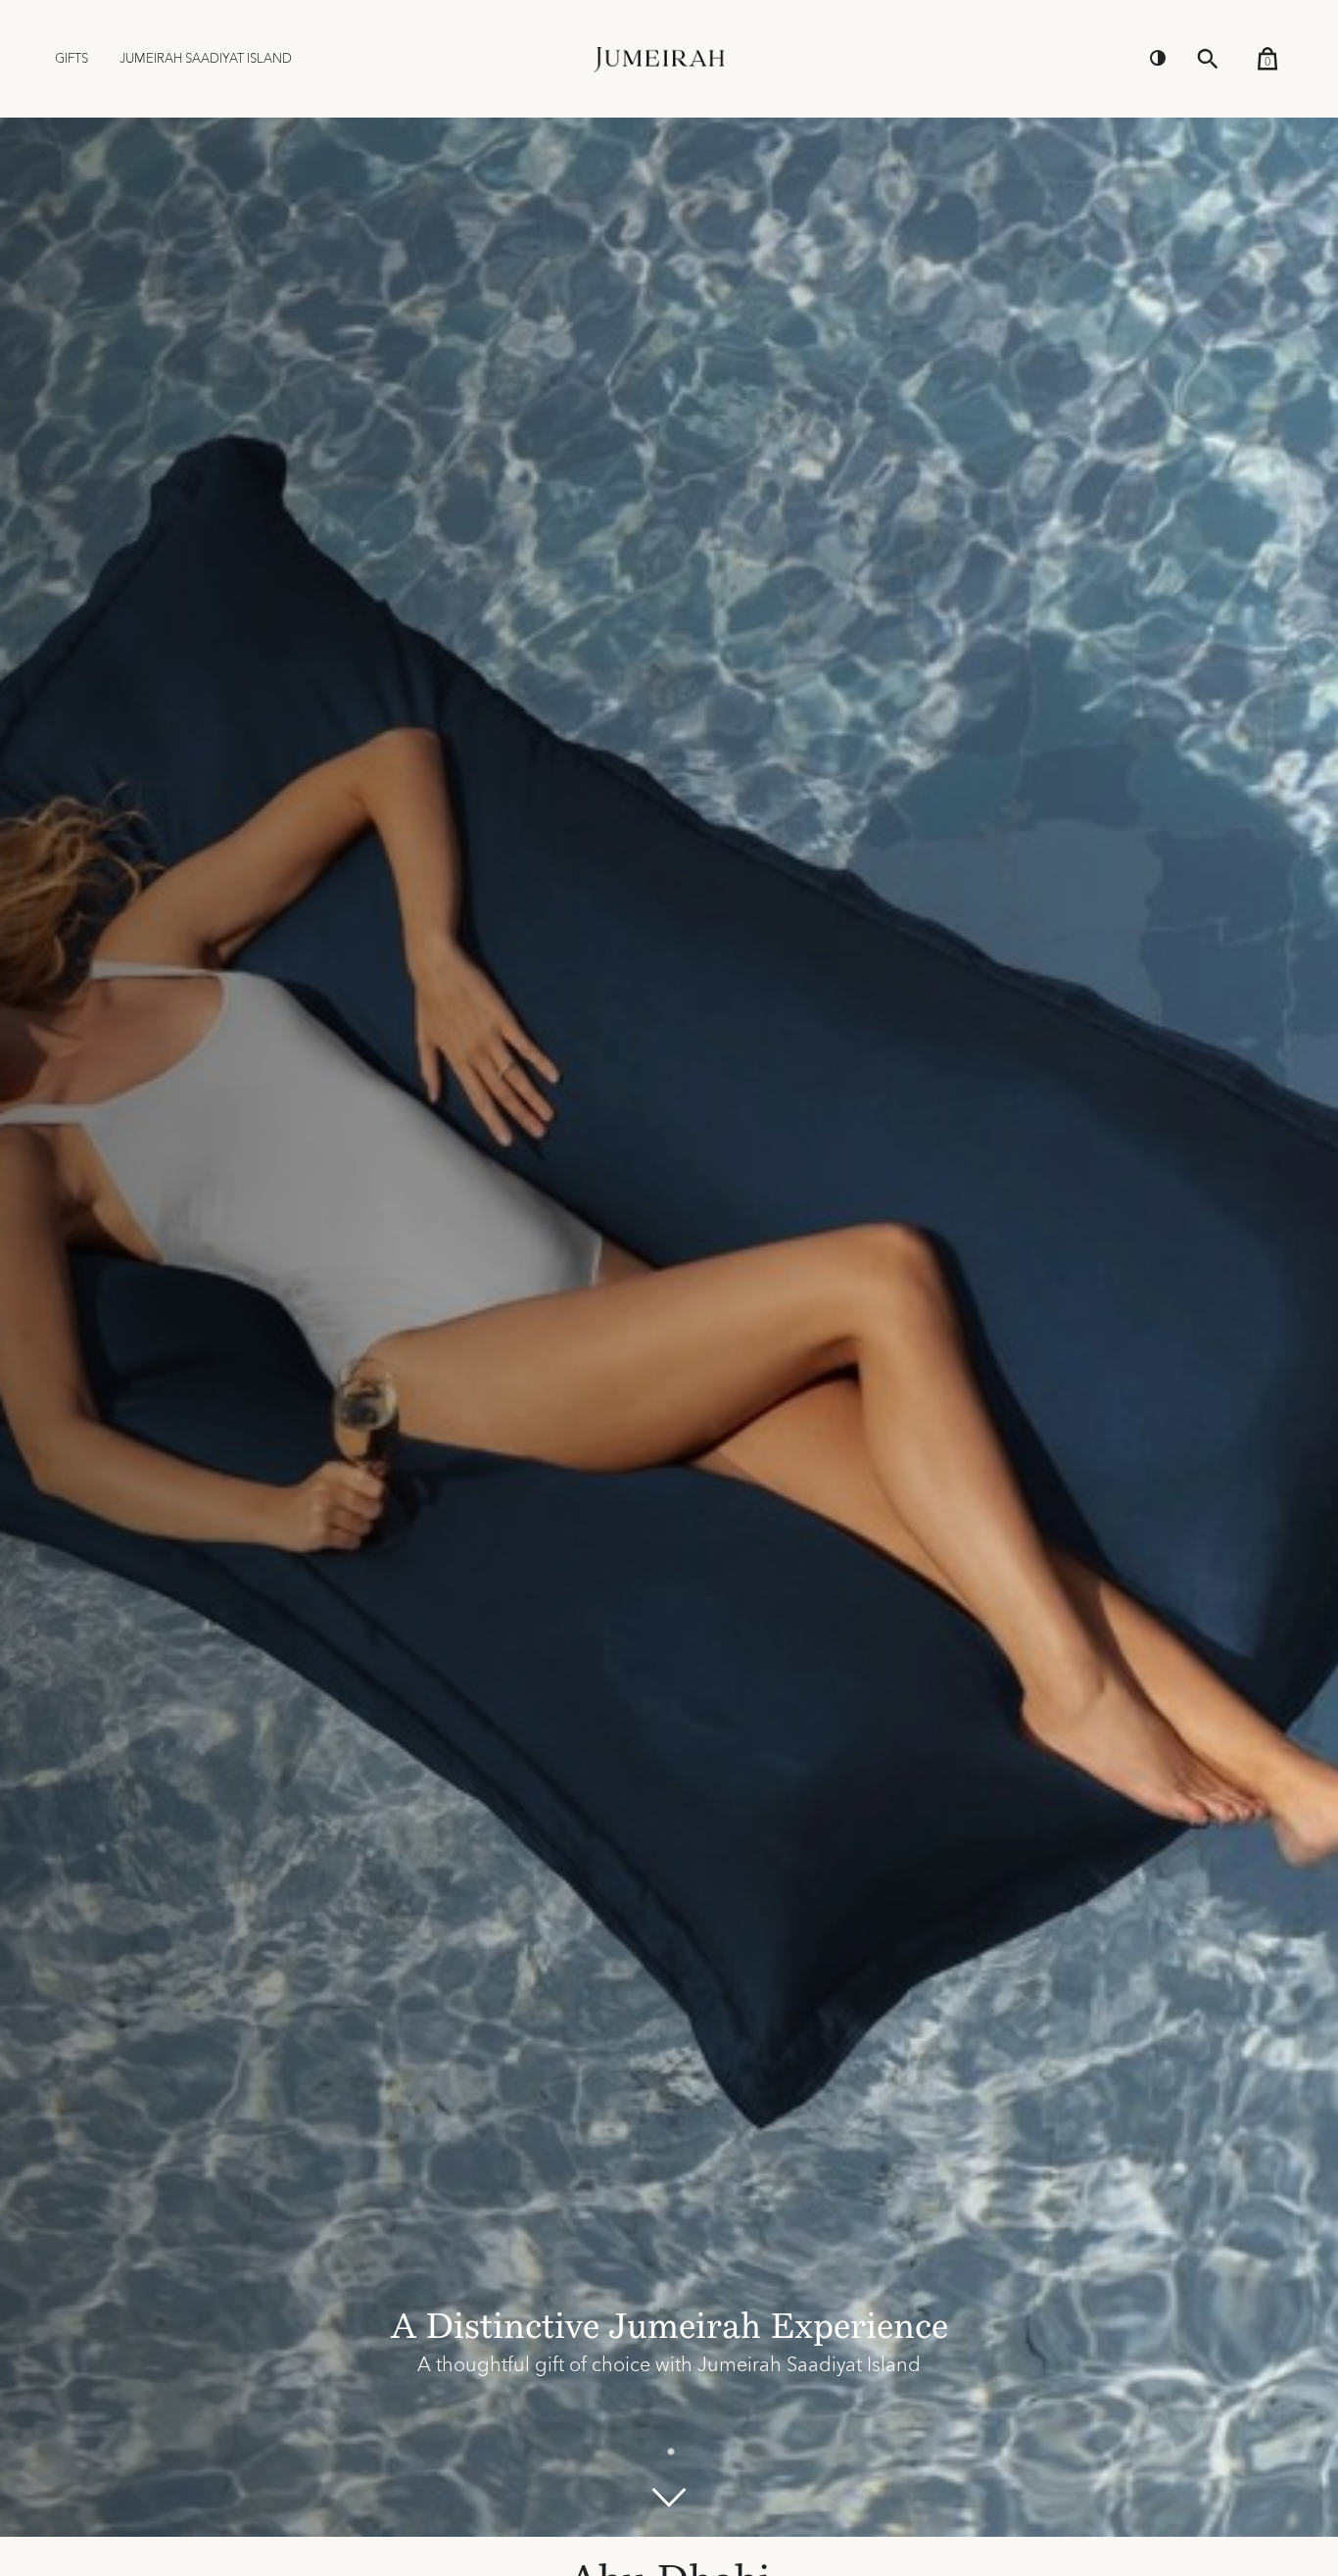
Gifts (72, 59)
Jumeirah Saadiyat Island (206, 59)
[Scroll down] (669, 2498)
